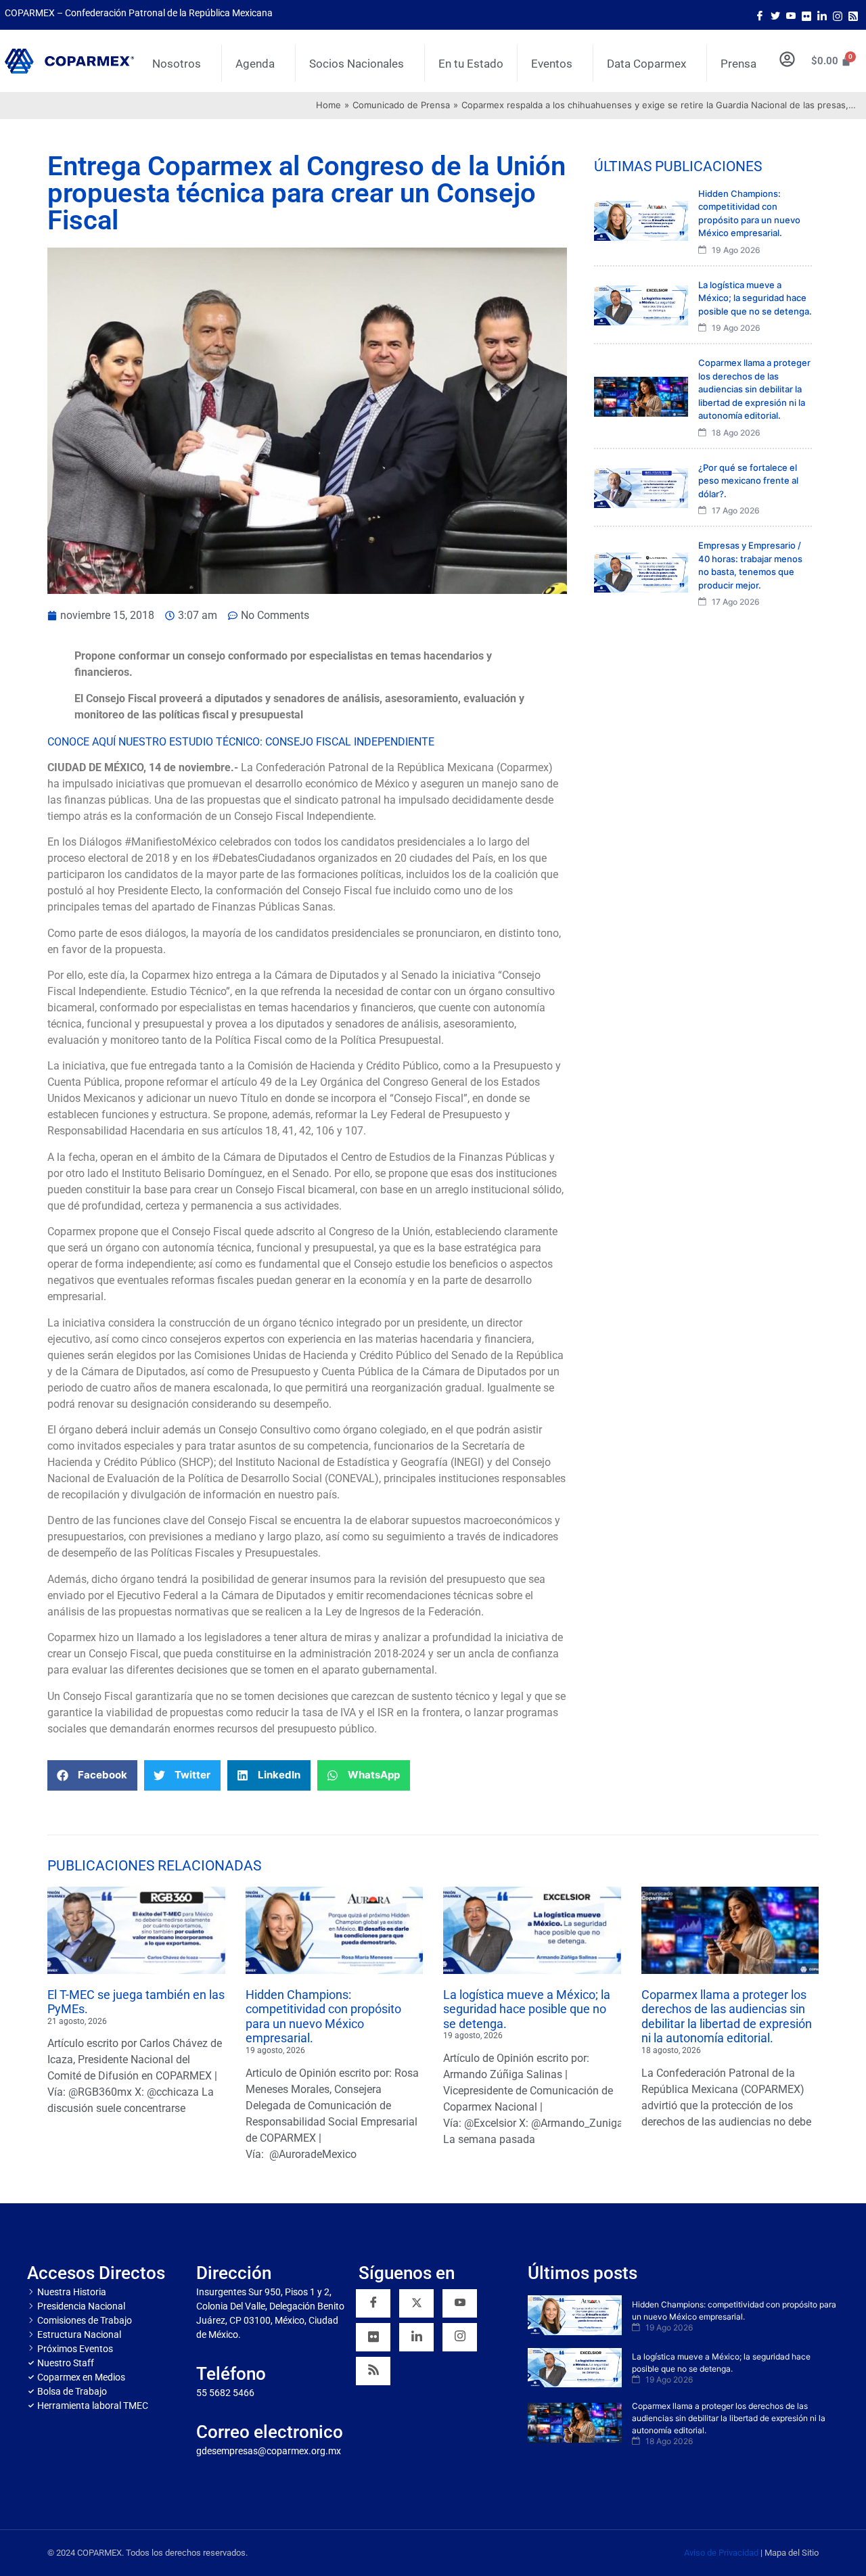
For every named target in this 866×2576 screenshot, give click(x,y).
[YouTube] (460, 2303)
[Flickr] (373, 2337)
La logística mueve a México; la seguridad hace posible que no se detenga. (527, 2009)
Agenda (255, 64)
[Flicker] (806, 15)
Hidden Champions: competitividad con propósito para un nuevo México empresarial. (323, 2017)
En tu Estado (471, 64)
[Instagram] (838, 15)
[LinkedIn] (822, 15)
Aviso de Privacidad (721, 2553)
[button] (92, 1775)
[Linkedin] (416, 2337)
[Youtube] (791, 15)
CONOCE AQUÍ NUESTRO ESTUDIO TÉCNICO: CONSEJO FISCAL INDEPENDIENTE (242, 742)
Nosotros (177, 64)
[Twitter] (775, 15)
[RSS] (373, 2371)
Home (328, 105)
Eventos (552, 64)
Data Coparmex (646, 64)
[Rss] (853, 15)
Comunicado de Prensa (401, 105)
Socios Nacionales (357, 64)
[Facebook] (760, 15)
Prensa (738, 64)
